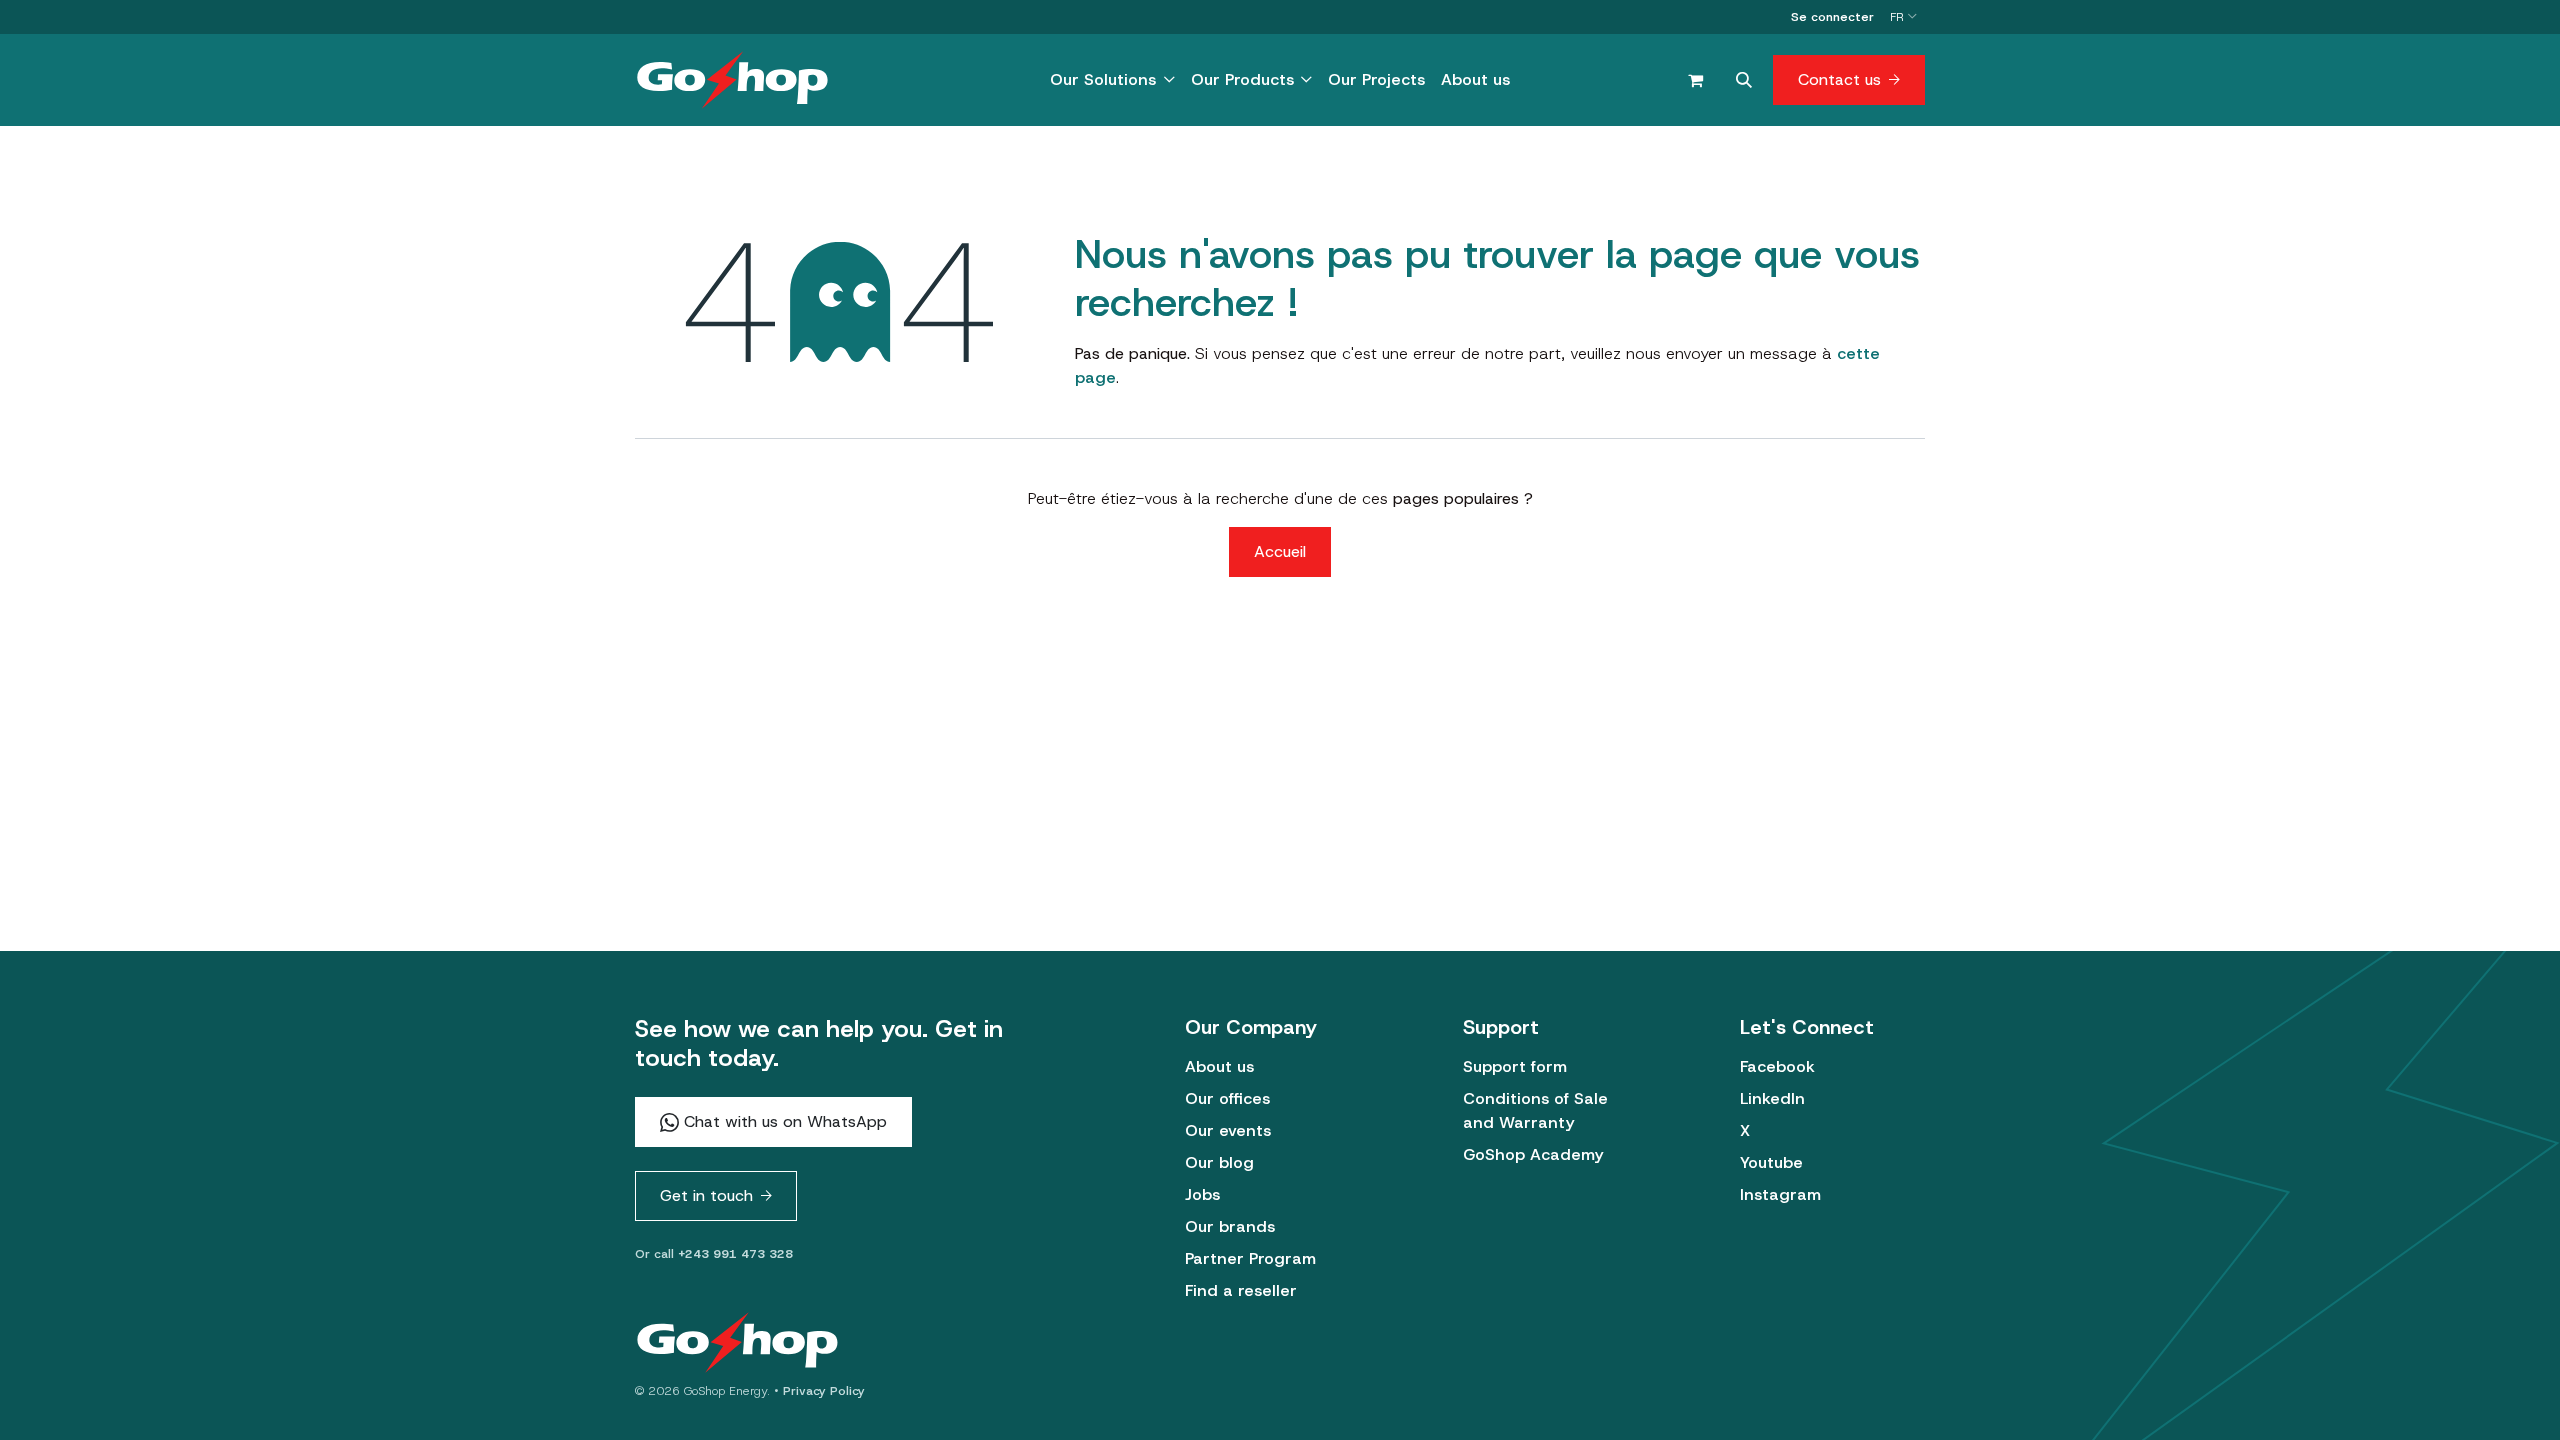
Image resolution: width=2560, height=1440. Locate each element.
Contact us (1839, 79)
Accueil (1280, 551)
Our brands (1230, 1226)
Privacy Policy (824, 1391)
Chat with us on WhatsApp (783, 1121)
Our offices (1227, 1098)
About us (1219, 1066)
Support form (1515, 1066)
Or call (714, 1254)
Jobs (1202, 1194)
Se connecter (1832, 17)
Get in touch (706, 1195)
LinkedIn (1772, 1098)
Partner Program (1250, 1258)
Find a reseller (1241, 1290)
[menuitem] (1112, 80)
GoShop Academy (1533, 1154)
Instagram (1780, 1194)
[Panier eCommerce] (1695, 80)
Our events (1228, 1130)
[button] (1744, 80)
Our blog (1219, 1162)
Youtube (1771, 1162)
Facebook (1777, 1066)
